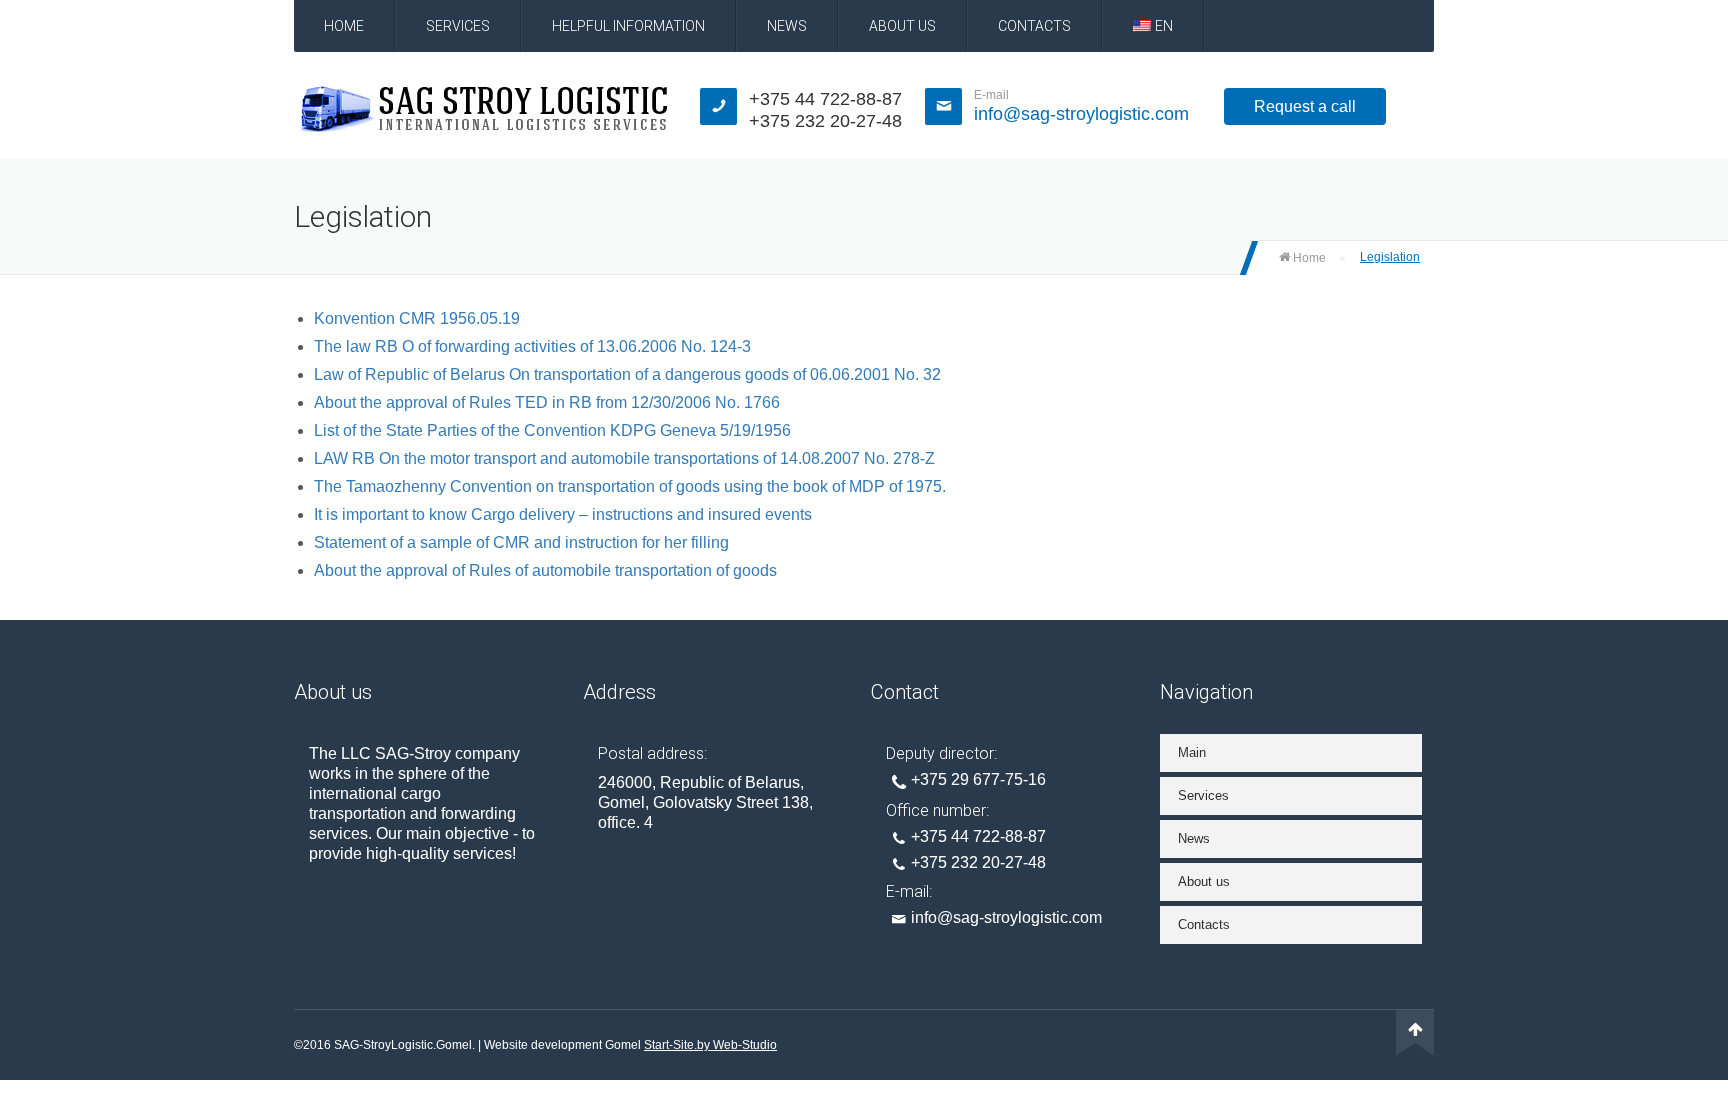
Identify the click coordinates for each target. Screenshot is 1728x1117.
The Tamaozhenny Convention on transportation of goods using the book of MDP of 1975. (630, 486)
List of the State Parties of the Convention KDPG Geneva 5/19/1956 (552, 430)
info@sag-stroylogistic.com (1081, 114)
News (787, 26)
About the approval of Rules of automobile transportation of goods (545, 570)
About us (902, 26)
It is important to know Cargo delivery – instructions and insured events (563, 514)
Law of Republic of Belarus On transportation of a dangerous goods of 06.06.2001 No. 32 (627, 374)
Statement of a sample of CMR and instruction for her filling (521, 542)
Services (458, 26)
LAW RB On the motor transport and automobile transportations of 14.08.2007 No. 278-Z (624, 458)
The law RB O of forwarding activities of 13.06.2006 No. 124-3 (532, 346)
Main (1192, 752)
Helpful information (628, 26)
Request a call (1305, 106)
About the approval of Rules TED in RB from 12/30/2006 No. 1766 (547, 402)
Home (344, 26)
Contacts (1034, 26)
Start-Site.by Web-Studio (710, 1045)
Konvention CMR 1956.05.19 (417, 318)
